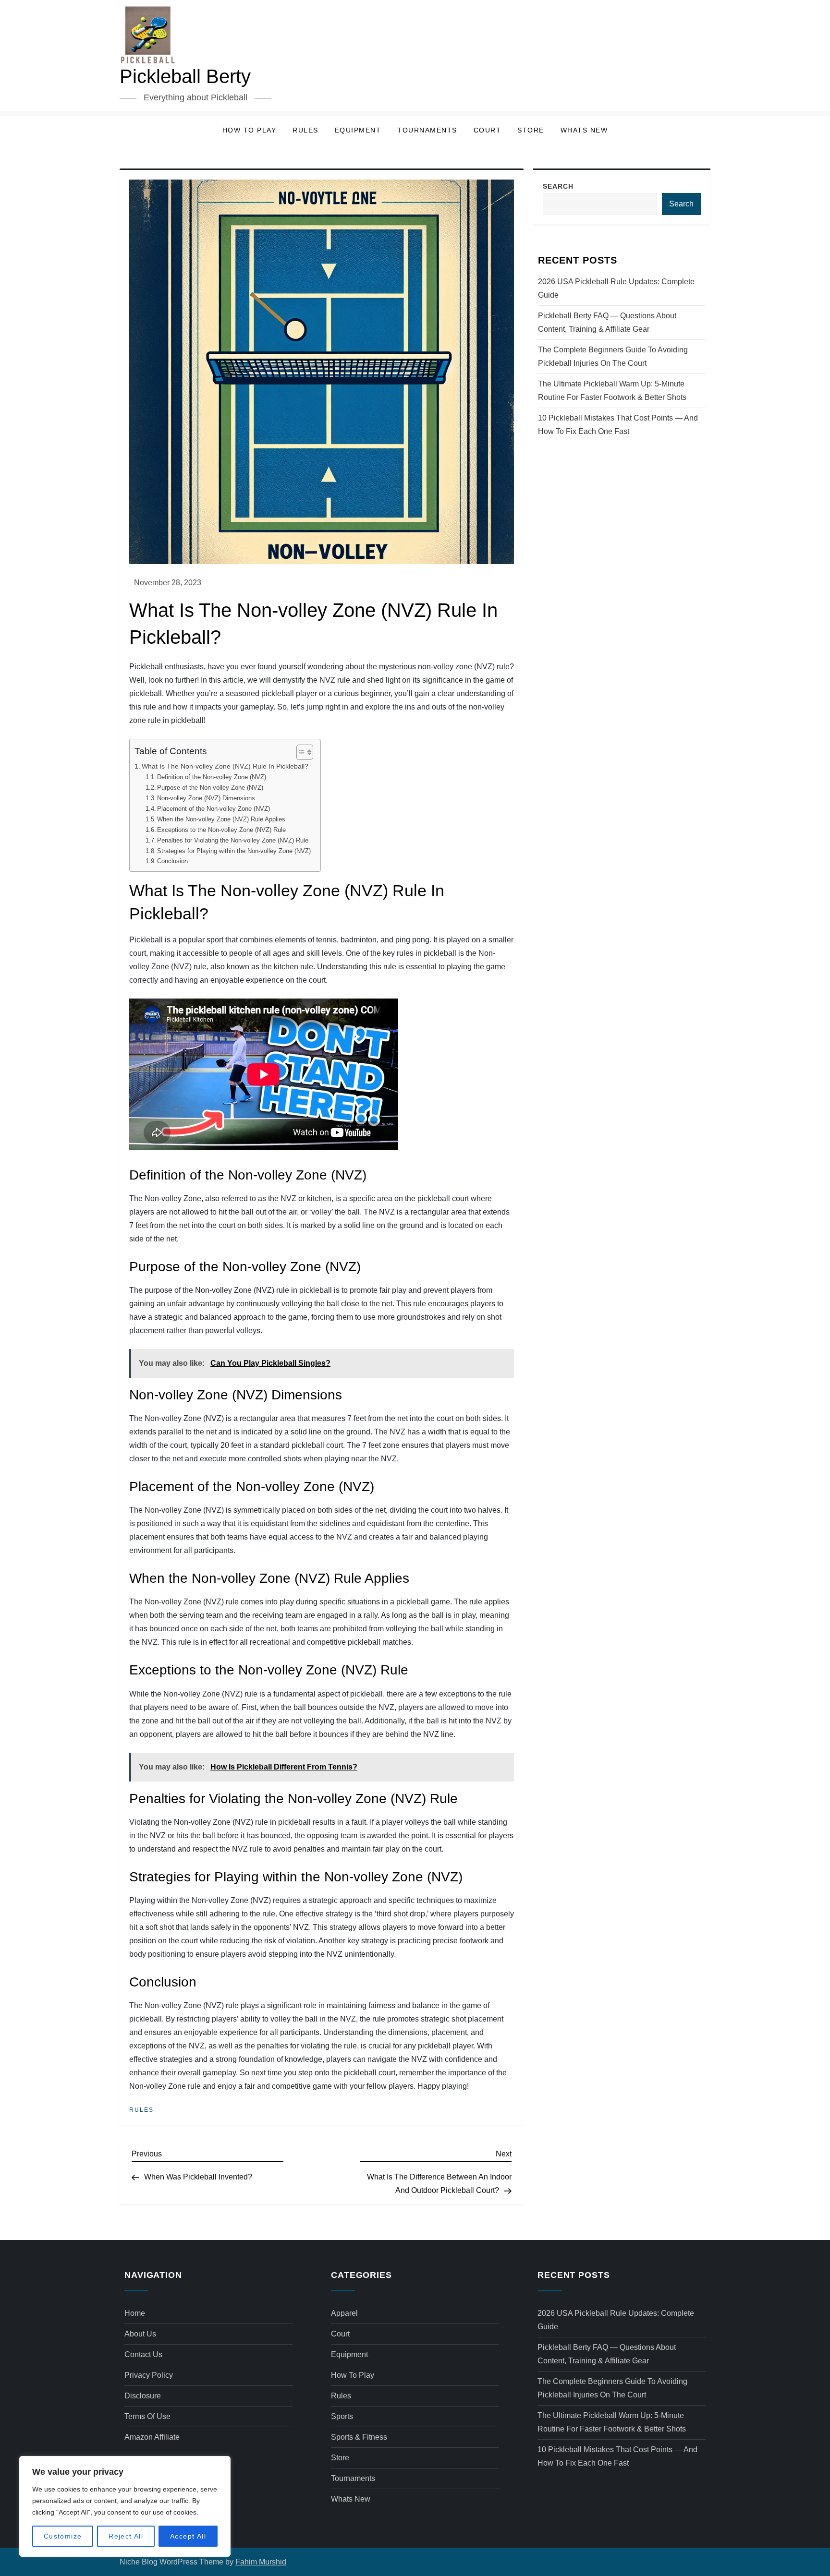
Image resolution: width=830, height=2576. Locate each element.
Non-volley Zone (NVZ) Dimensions (206, 798)
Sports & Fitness (359, 2437)
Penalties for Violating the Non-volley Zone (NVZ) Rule (233, 840)
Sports (342, 2416)
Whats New (584, 130)
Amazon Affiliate (152, 2437)
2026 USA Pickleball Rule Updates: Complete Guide (616, 288)
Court (488, 130)
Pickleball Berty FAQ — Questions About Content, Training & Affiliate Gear (607, 322)
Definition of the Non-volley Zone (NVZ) (212, 777)
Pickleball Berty (185, 76)
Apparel (344, 2313)
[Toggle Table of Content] (300, 752)
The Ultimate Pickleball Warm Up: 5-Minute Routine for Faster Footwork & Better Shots (612, 391)
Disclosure (143, 2396)
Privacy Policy (149, 2375)
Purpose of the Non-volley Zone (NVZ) (210, 788)
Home (135, 2313)
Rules (305, 130)
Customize (63, 2536)
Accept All (188, 2536)
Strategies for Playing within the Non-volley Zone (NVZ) (234, 851)
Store (531, 130)
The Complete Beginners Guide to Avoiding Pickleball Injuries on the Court (613, 356)
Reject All (126, 2536)
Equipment (358, 130)
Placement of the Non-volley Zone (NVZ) (214, 809)
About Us (140, 2334)
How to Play (250, 130)
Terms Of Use (147, 2416)
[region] (125, 2506)
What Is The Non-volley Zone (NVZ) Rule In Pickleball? (225, 766)
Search (558, 186)
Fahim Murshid (261, 2562)
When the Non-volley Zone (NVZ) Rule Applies (221, 819)
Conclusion (172, 861)
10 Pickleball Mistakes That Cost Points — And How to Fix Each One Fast (618, 425)
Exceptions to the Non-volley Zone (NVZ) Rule (221, 830)
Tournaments (427, 130)
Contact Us (143, 2354)
